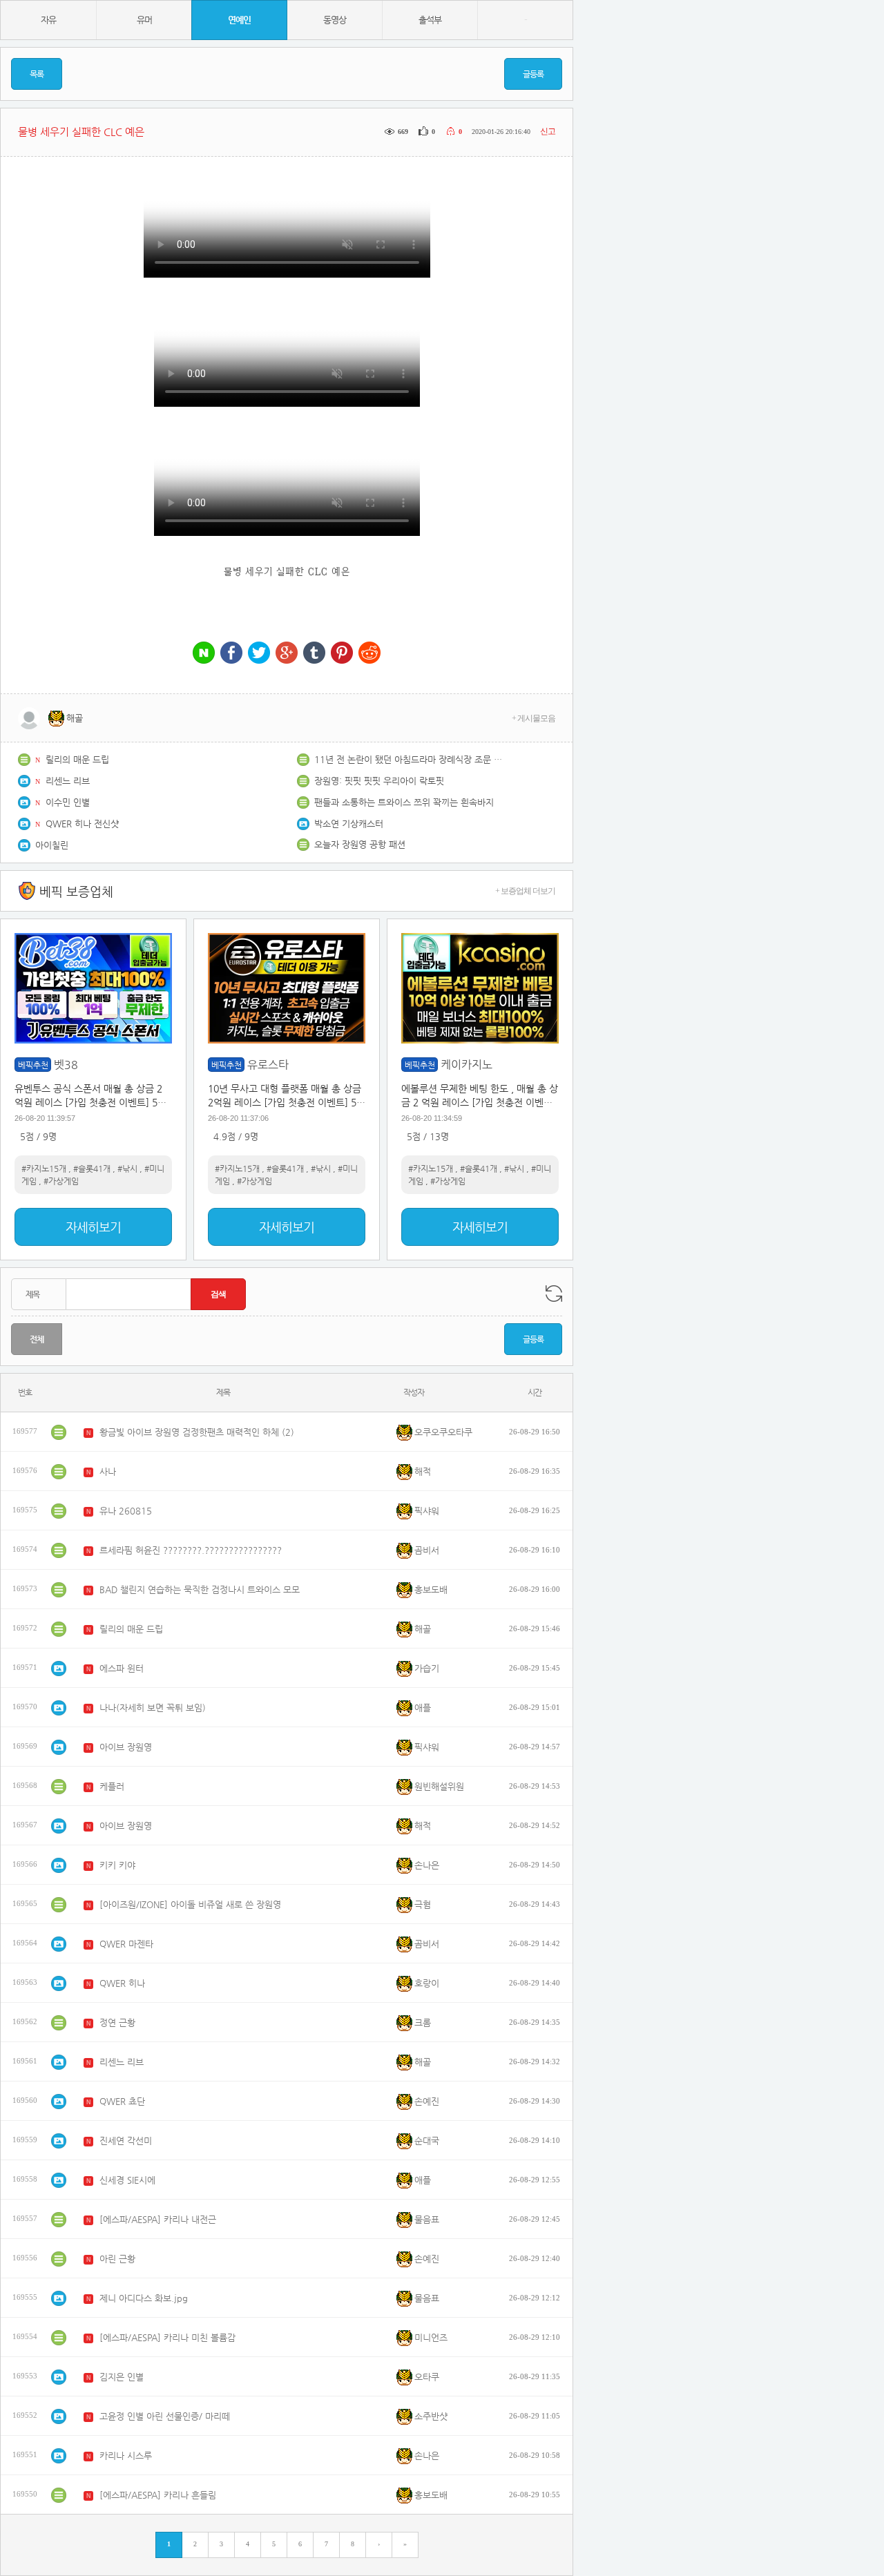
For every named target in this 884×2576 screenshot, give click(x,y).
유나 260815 (126, 1511)
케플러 (112, 1786)
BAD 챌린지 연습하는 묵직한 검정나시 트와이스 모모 (200, 1589)
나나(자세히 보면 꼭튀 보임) (153, 1708)
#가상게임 (61, 1181)
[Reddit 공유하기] (369, 654)
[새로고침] (554, 1294)
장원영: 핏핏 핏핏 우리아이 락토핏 (379, 781)
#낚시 (127, 1169)
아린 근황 (117, 2259)
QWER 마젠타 (126, 1944)
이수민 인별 (68, 802)
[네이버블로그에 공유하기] (204, 654)
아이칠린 (52, 845)
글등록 (533, 74)
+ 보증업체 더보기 (525, 891)
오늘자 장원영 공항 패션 (360, 844)
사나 (108, 1471)
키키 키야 (117, 1865)
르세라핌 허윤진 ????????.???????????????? (191, 1550)
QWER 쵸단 (122, 2101)
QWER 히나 (122, 1983)
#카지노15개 (44, 1169)
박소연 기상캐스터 (349, 824)
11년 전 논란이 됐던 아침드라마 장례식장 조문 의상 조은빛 (411, 759)
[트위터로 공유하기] (259, 654)
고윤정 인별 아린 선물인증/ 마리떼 (165, 2416)
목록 (37, 74)
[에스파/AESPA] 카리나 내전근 (158, 2219)
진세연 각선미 (126, 2141)
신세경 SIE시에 (127, 2180)
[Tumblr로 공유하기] (314, 654)
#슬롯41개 (92, 1169)
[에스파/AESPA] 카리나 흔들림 (158, 2495)
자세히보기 (93, 1227)
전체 (37, 1339)
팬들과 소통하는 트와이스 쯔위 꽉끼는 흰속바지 (404, 802)
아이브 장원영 (126, 1747)
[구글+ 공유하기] (287, 654)
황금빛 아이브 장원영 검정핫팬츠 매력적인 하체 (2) (197, 1432)
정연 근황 (117, 2022)
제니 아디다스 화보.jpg (144, 2298)
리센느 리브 (68, 781)
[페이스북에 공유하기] (231, 654)
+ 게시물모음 (534, 718)
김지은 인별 (122, 2377)
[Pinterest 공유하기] (342, 654)
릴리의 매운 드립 (77, 759)
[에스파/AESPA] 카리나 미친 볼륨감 (167, 2337)
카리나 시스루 (126, 2455)
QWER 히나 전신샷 (82, 824)
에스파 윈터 (122, 1668)
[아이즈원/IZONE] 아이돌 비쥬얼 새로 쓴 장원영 (190, 1904)
